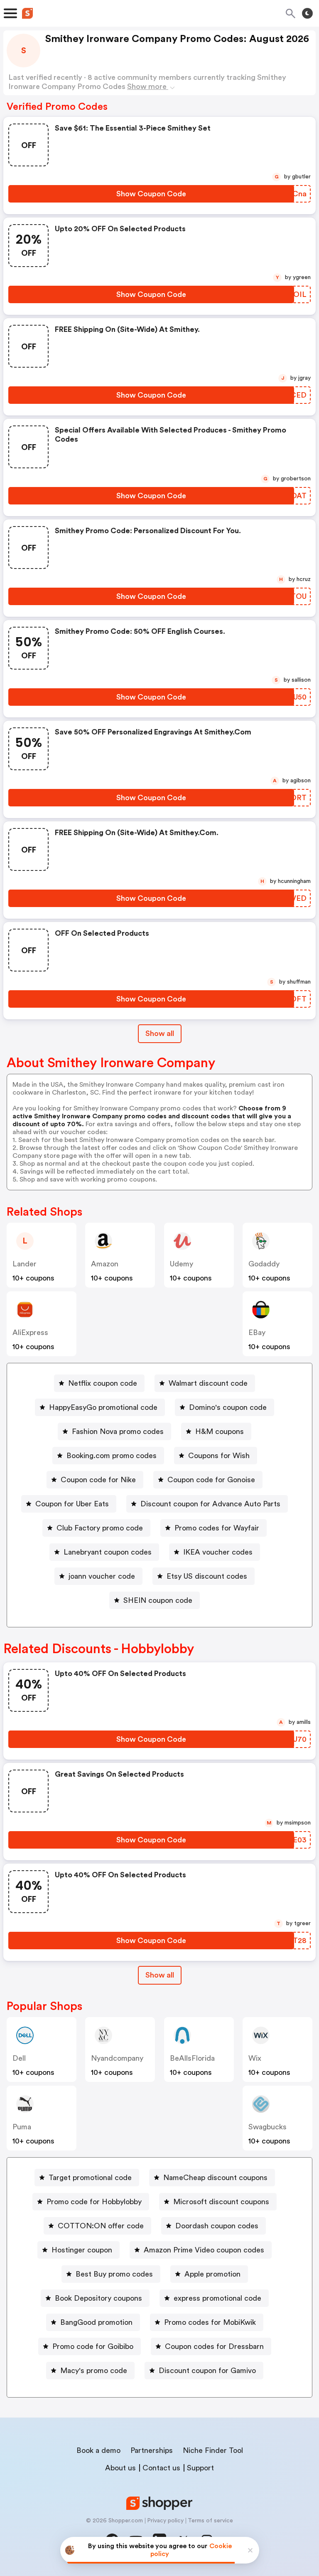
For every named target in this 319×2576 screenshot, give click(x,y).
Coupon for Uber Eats (72, 1504)
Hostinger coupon (82, 2250)
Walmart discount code (208, 1383)
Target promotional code (90, 2178)
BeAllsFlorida (192, 2058)
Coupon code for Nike (98, 1480)
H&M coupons (220, 1431)
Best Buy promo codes (114, 2274)
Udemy (182, 1264)
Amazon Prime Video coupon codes (204, 2250)
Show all (160, 1033)
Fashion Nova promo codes (118, 1431)
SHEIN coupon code (158, 1600)
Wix (255, 2058)
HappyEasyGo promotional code (103, 1407)
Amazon (105, 1264)
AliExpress (30, 1332)
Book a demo (98, 2450)
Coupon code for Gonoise (211, 1480)
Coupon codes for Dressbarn (214, 2346)
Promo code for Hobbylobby (94, 2202)
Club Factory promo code (100, 1528)
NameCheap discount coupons (215, 2178)
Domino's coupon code (228, 1407)
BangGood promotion (96, 2322)
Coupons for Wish (219, 1456)
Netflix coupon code (103, 1383)
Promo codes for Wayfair (217, 1528)
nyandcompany (117, 2058)
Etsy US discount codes (207, 1576)
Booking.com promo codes (112, 1456)
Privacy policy (165, 2521)
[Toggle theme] (307, 13)
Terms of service (210, 2521)
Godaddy (264, 1264)
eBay (257, 1332)
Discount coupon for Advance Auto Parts (210, 1504)
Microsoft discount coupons (221, 2202)
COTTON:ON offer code (101, 2226)
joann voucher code (102, 1576)
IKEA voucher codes (218, 1552)
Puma (22, 2127)
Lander (25, 1264)
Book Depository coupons (98, 2298)
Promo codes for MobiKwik (210, 2322)
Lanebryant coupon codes (108, 1552)
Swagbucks (267, 2127)
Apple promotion (212, 2274)
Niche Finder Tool (213, 2450)
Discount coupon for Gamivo (207, 2371)
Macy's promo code (94, 2371)
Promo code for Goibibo (93, 2346)
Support (200, 2468)
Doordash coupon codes (217, 2226)
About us (120, 2468)
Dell (19, 2058)
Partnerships (152, 2450)
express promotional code (217, 2298)
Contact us (161, 2468)
